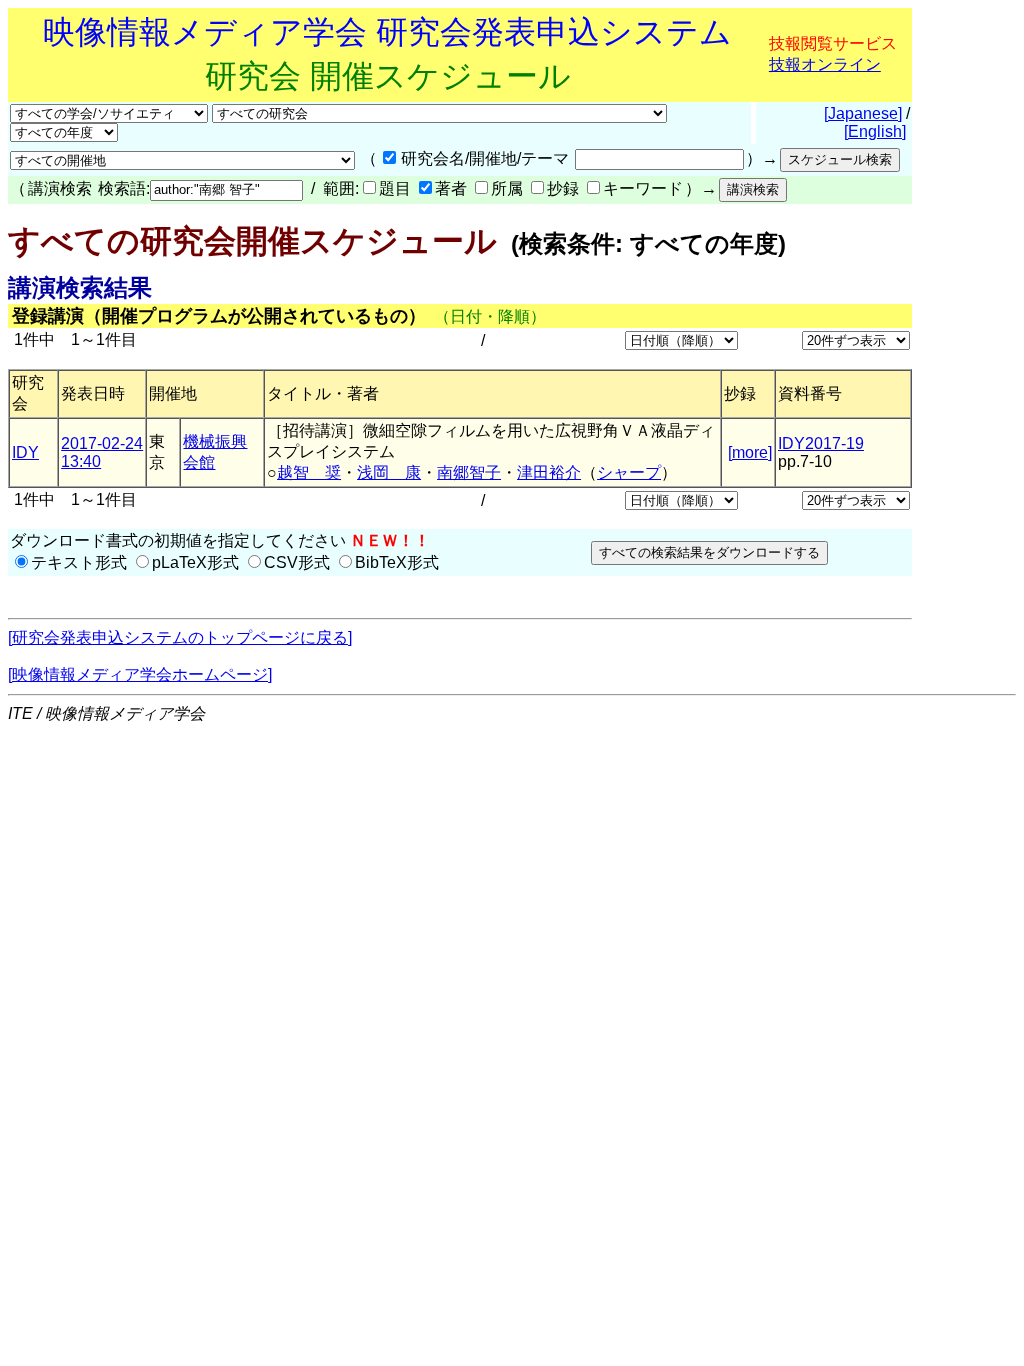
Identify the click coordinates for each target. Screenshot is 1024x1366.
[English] (875, 131)
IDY (25, 452)
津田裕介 (549, 472)
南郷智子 (469, 472)
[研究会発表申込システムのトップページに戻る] (180, 637)
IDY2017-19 (821, 443)
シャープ (629, 472)
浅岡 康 (389, 472)
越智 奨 (309, 472)
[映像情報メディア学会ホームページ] (140, 674)
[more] (750, 452)
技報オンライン (825, 64)
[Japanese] (863, 113)
